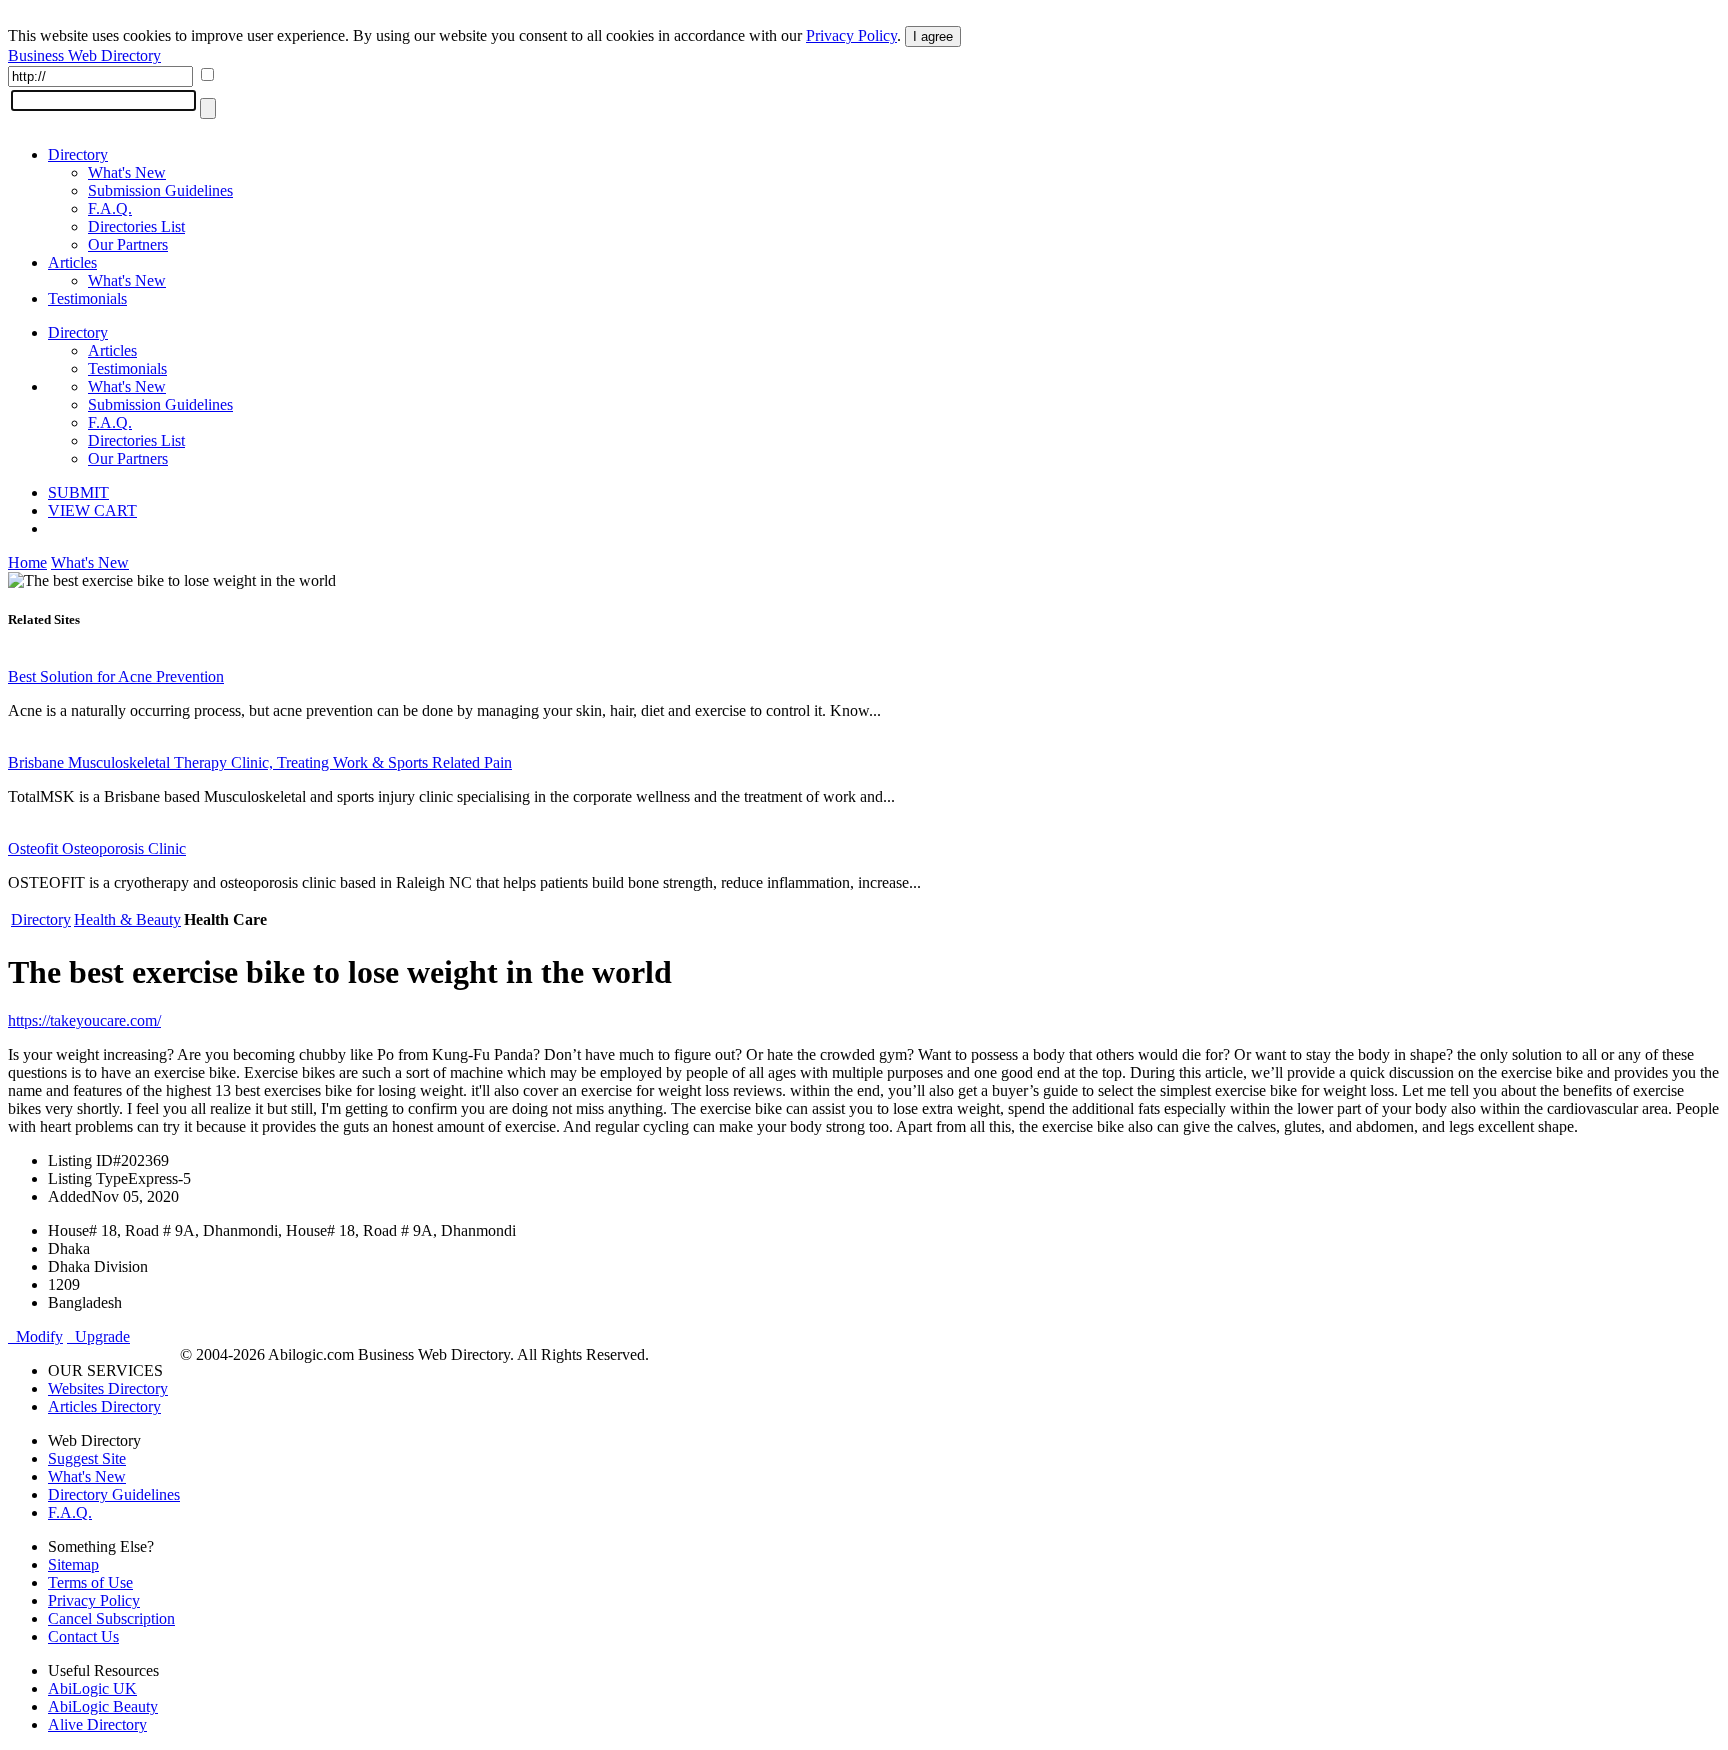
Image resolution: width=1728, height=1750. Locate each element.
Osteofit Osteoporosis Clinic (97, 848)
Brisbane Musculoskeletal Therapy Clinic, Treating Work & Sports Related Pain (260, 762)
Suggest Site (87, 1458)
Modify (35, 1336)
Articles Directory (104, 1406)
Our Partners (128, 244)
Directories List (136, 226)
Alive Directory (97, 1724)
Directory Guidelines (114, 1494)
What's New (127, 172)
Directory (78, 154)
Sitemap (73, 1564)
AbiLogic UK (92, 1688)
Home (27, 562)
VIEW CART (92, 510)
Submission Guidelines (160, 190)
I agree (933, 36)
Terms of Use (90, 1582)
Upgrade (98, 1336)
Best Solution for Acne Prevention (116, 676)
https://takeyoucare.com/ (84, 1020)
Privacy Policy (851, 35)
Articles (72, 262)
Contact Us (83, 1636)
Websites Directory (108, 1388)
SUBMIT (78, 492)
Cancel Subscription (111, 1618)
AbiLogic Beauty (103, 1706)
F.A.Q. (110, 208)
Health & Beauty (127, 919)
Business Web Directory (84, 55)
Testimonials (87, 298)
